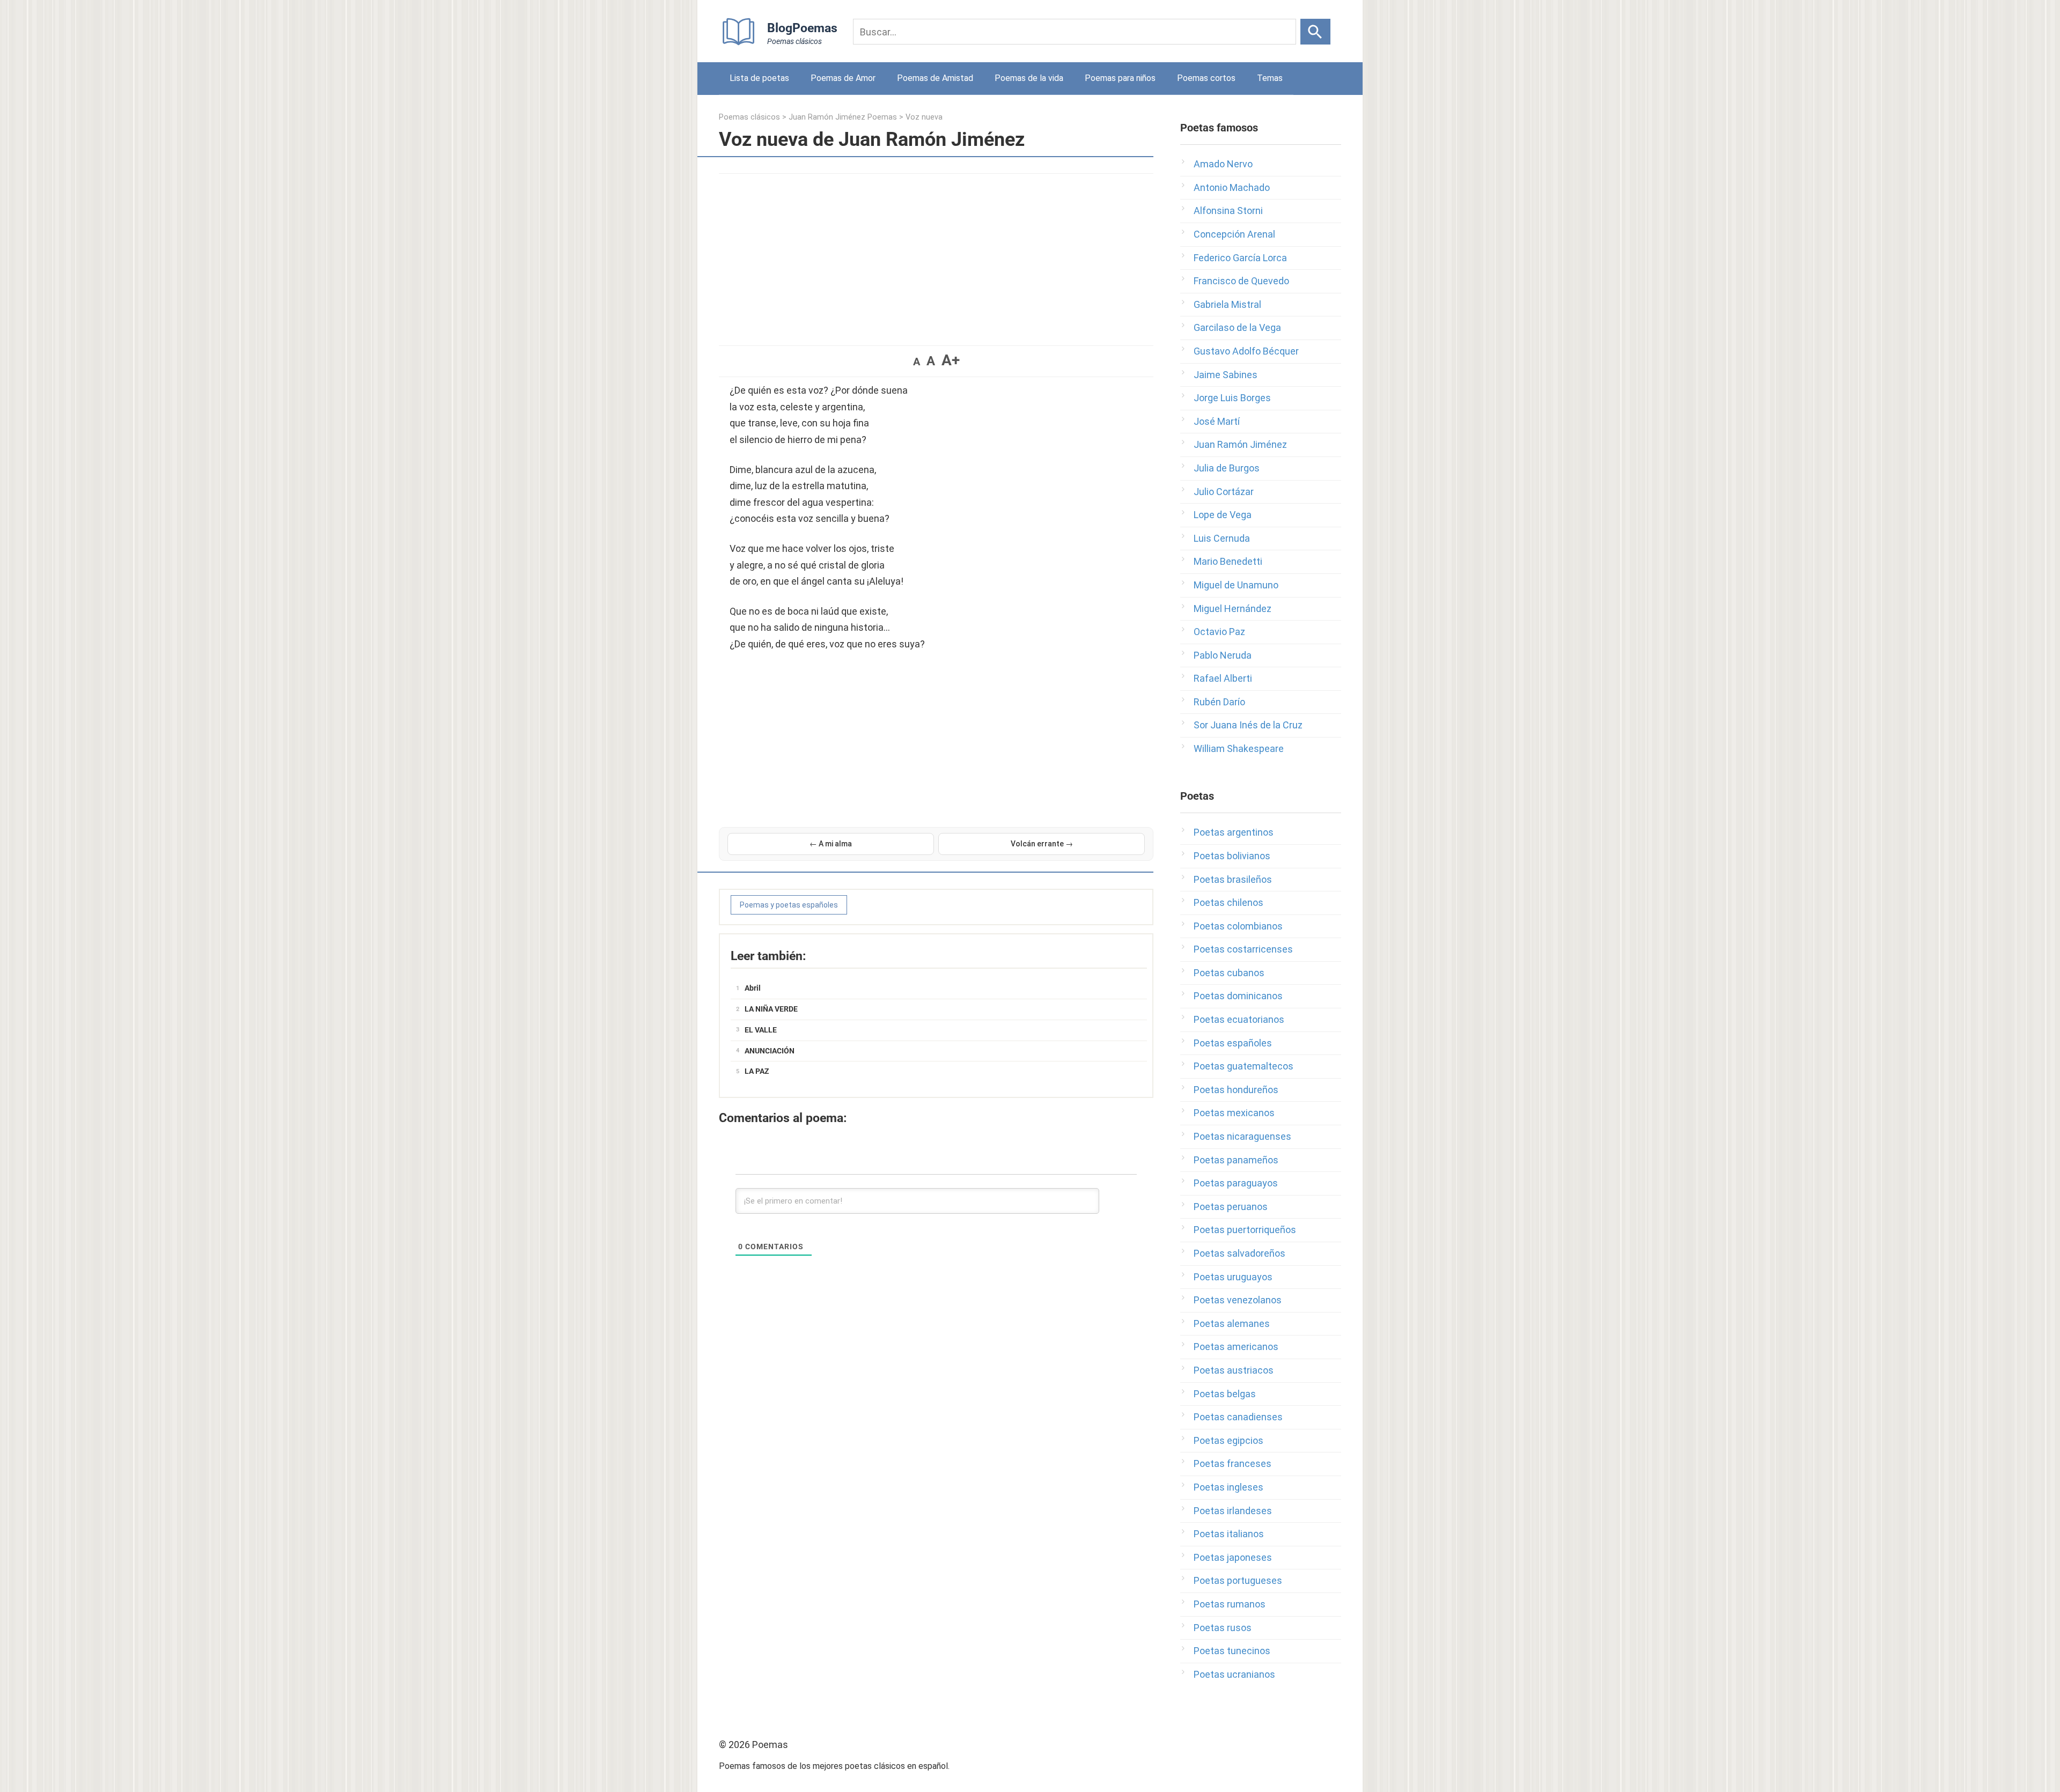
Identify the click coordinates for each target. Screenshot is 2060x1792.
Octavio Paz (1219, 632)
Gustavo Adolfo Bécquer (1246, 351)
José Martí (1217, 421)
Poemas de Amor (843, 78)
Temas (1270, 78)
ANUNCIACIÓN (770, 1051)
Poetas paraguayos (1236, 1183)
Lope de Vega (1223, 515)
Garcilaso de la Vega (1237, 327)
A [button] (917, 362)
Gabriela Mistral (1227, 304)
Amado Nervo (1223, 164)
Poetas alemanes (1232, 1323)
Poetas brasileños (1233, 879)
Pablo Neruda (1223, 655)
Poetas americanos (1236, 1347)
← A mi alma (831, 844)
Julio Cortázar (1224, 492)
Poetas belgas (1225, 1394)
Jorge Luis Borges (1232, 398)
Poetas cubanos (1229, 973)
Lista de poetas (759, 78)
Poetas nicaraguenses (1242, 1136)
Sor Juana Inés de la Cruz (1248, 725)
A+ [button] (951, 360)
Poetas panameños (1236, 1160)
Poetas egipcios (1228, 1440)
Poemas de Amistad (935, 78)
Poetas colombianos (1238, 926)
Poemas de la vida (1029, 78)
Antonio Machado (1232, 187)
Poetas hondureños (1236, 1090)
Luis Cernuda (1222, 538)
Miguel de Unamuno (1236, 585)
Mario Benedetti (1228, 561)
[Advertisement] (936, 254)
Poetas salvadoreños (1239, 1253)
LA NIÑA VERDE (771, 1009)
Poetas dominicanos (1238, 996)
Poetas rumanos (1230, 1604)
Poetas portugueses (1238, 1580)
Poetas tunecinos (1232, 1651)
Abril (753, 988)
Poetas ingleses (1228, 1487)
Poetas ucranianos (1234, 1674)
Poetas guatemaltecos (1244, 1066)
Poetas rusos (1223, 1628)
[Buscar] (1315, 32)
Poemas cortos (1206, 78)
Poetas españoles (1233, 1043)
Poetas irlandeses (1233, 1511)
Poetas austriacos (1234, 1370)
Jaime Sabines (1226, 375)
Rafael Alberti (1223, 678)
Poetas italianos (1229, 1534)
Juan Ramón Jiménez (1240, 444)
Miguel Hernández (1233, 609)
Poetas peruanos (1231, 1207)
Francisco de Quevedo (1241, 281)
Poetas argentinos (1234, 832)
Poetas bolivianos (1232, 856)
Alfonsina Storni (1228, 211)
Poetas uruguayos (1233, 1277)
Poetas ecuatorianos (1239, 1019)
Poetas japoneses (1233, 1557)
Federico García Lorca (1240, 258)
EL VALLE (761, 1030)
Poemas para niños (1120, 78)
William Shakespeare (1239, 748)
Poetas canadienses (1238, 1417)
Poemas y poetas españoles (789, 905)
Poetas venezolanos (1238, 1300)
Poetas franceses (1233, 1463)
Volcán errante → (1042, 844)
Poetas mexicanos (1234, 1113)
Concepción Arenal (1234, 234)
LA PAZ (757, 1071)
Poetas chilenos (1228, 902)
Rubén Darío (1219, 702)
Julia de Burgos (1227, 468)
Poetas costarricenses (1243, 949)
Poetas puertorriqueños (1245, 1230)
